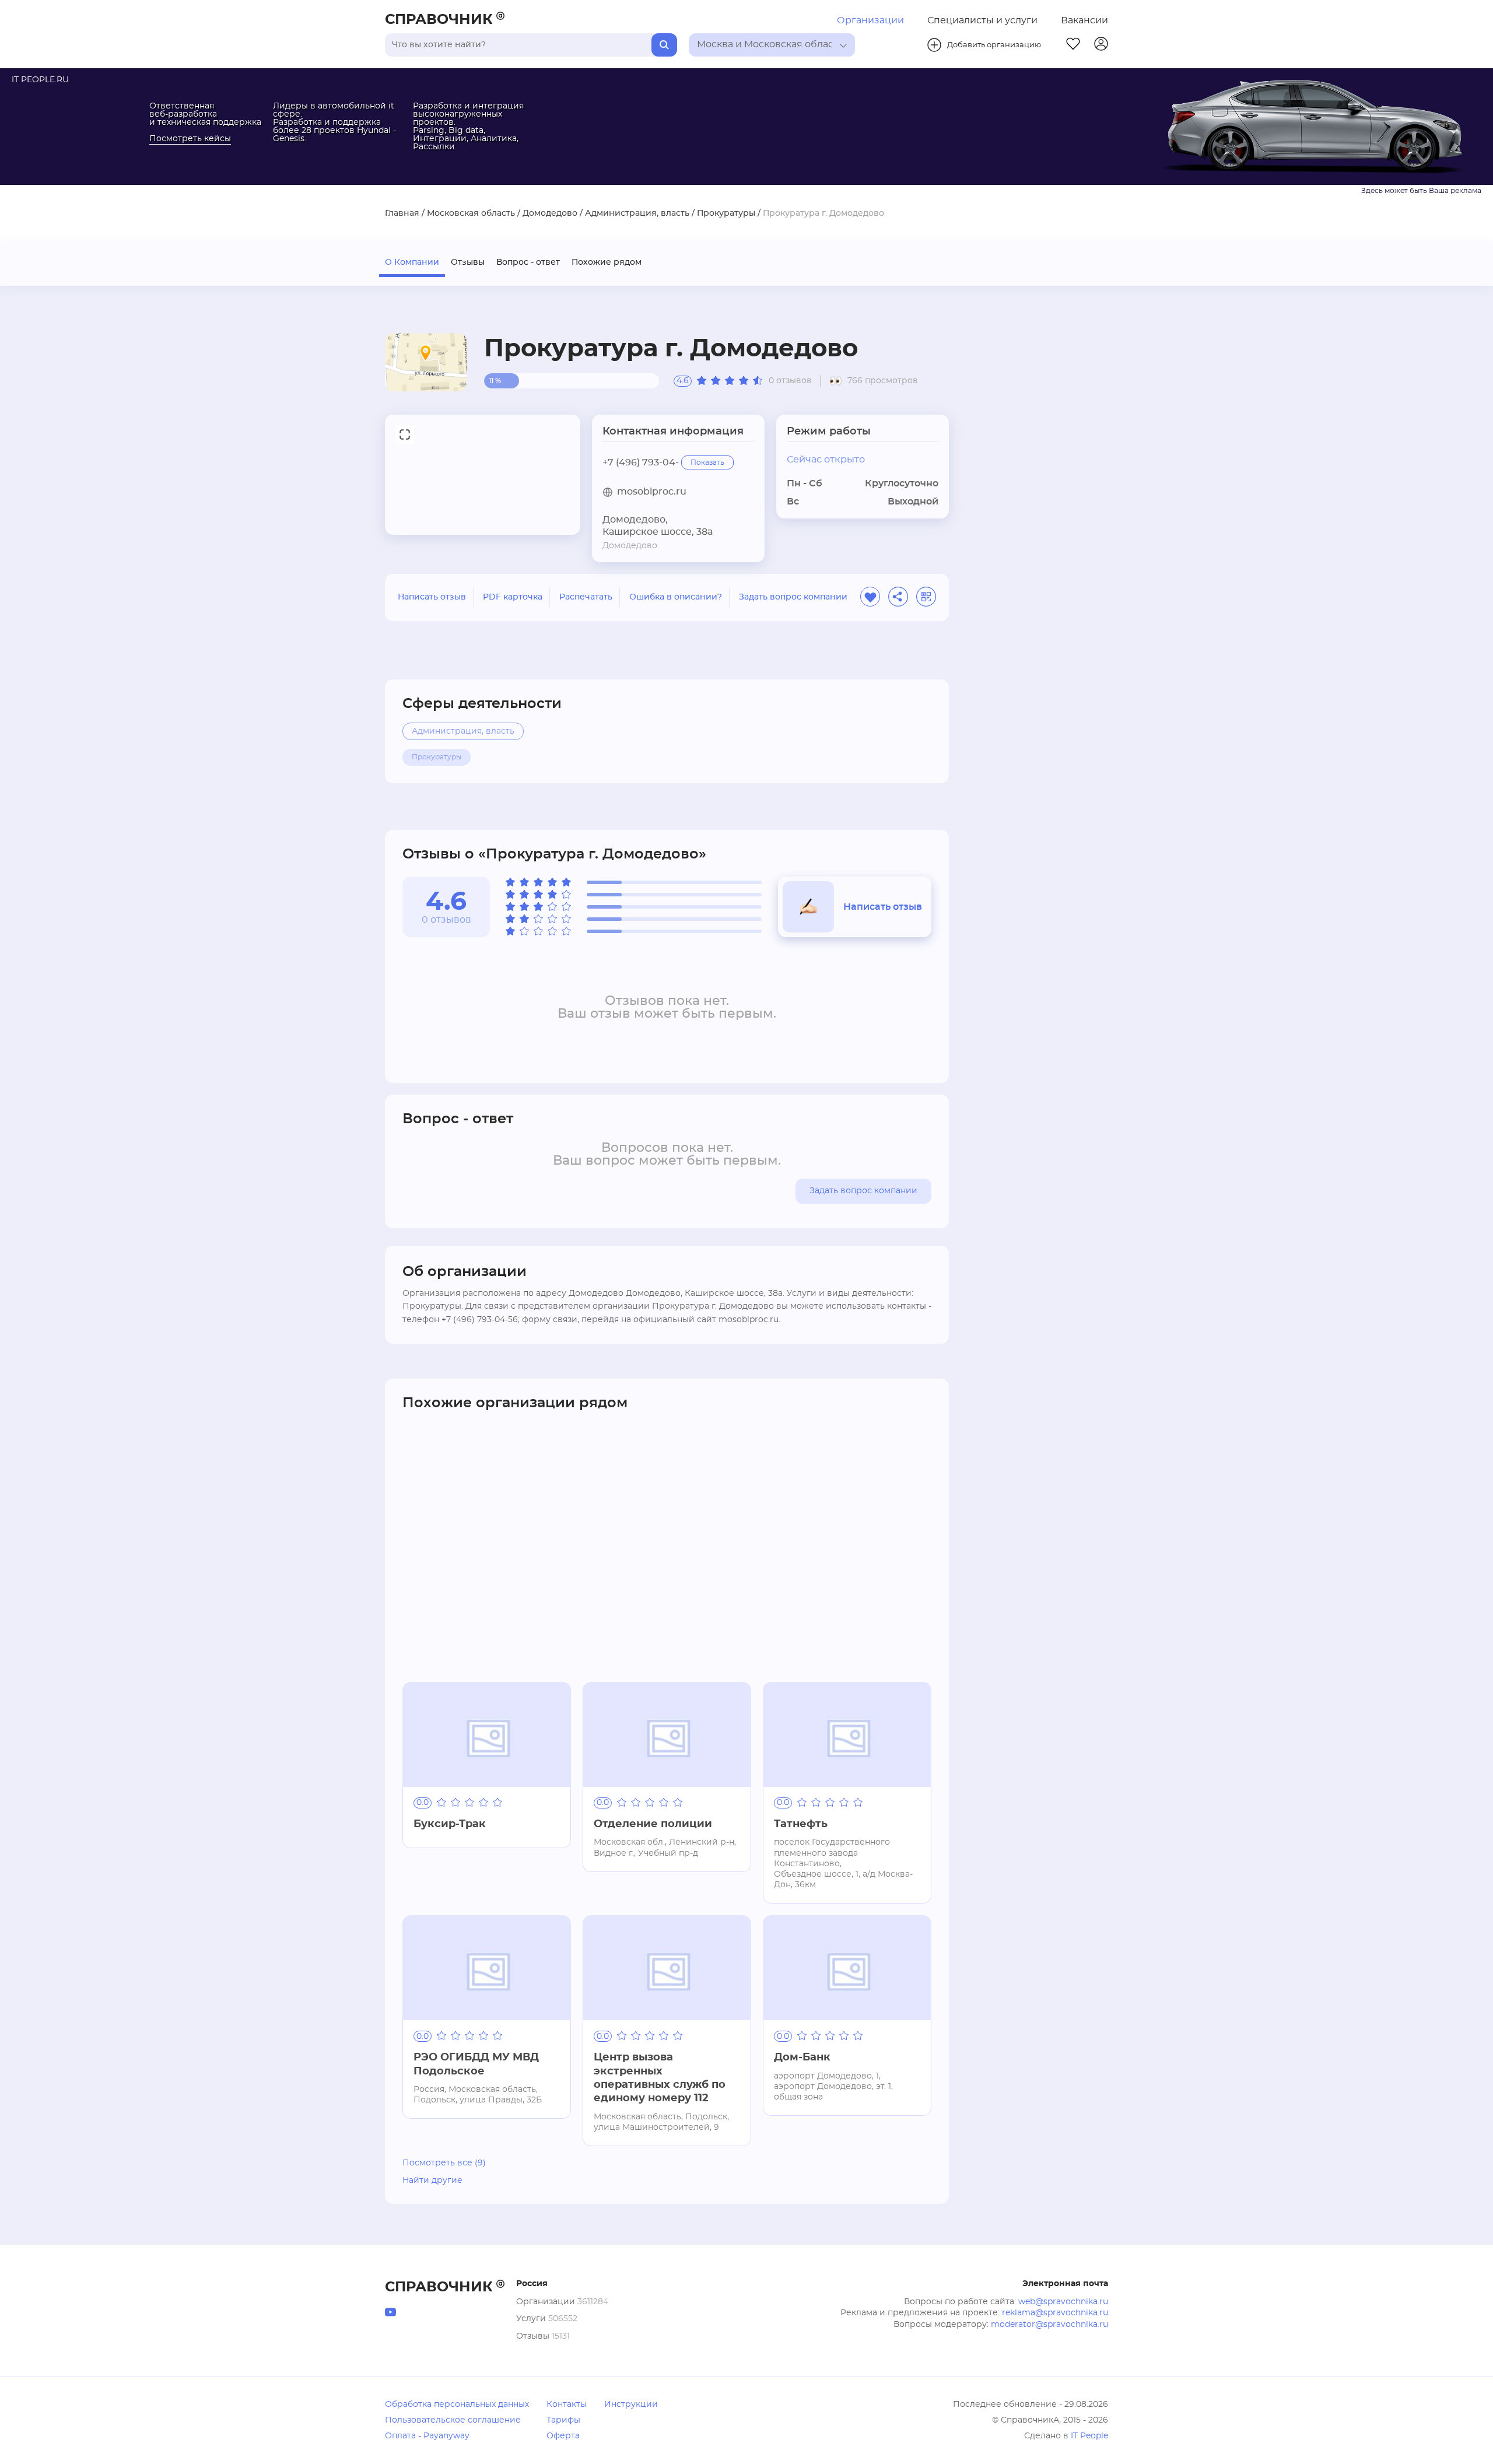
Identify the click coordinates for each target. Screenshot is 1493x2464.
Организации (870, 20)
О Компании (412, 262)
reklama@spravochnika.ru (1055, 2313)
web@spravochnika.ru (1063, 2302)
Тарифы (563, 2420)
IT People (1089, 2436)
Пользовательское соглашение (453, 2420)
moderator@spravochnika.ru (1049, 2325)
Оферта (563, 2436)
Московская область (471, 213)
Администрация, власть (637, 213)
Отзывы (468, 262)
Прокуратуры (726, 213)
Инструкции (631, 2405)
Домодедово (550, 213)
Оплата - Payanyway (427, 2436)
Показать (707, 462)
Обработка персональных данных (457, 2405)
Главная (402, 213)
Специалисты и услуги (982, 20)
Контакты (567, 2405)
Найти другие (432, 2181)
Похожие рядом (607, 262)
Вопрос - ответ (528, 262)
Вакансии (1084, 20)
